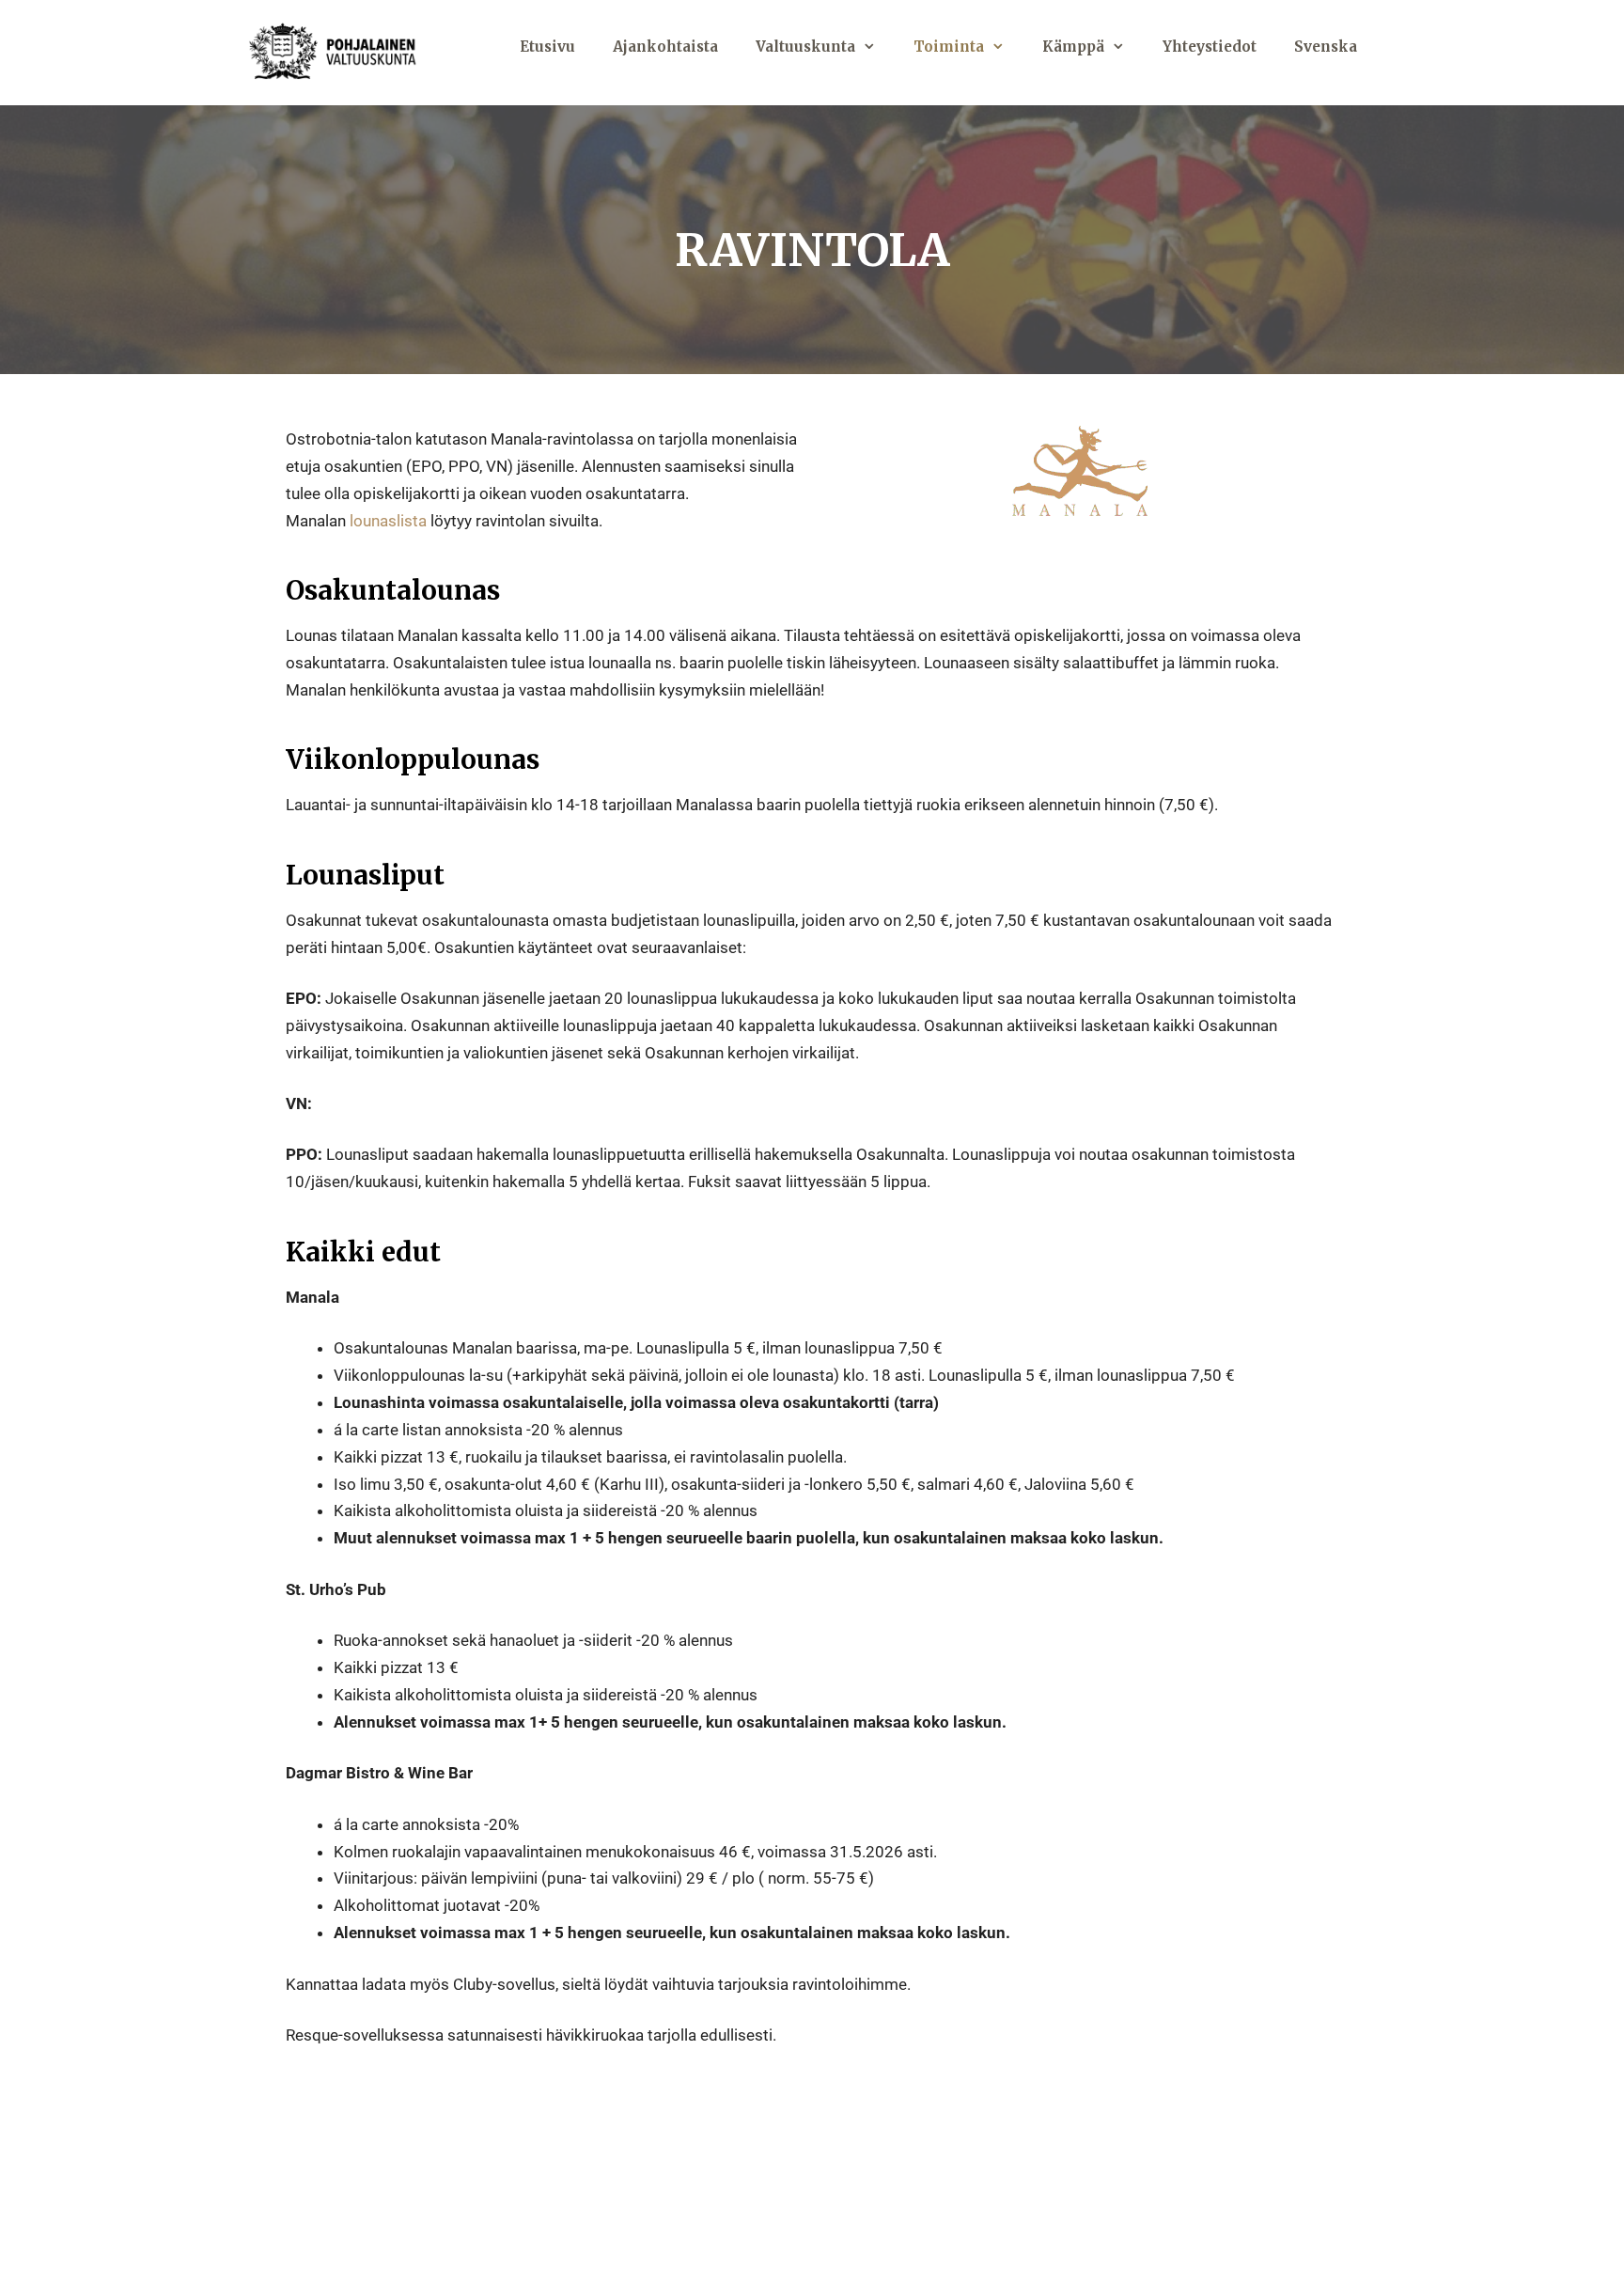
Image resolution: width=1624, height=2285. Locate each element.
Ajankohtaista (665, 47)
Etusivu (547, 47)
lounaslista (388, 521)
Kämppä (1073, 47)
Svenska (1326, 47)
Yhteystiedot (1210, 47)
